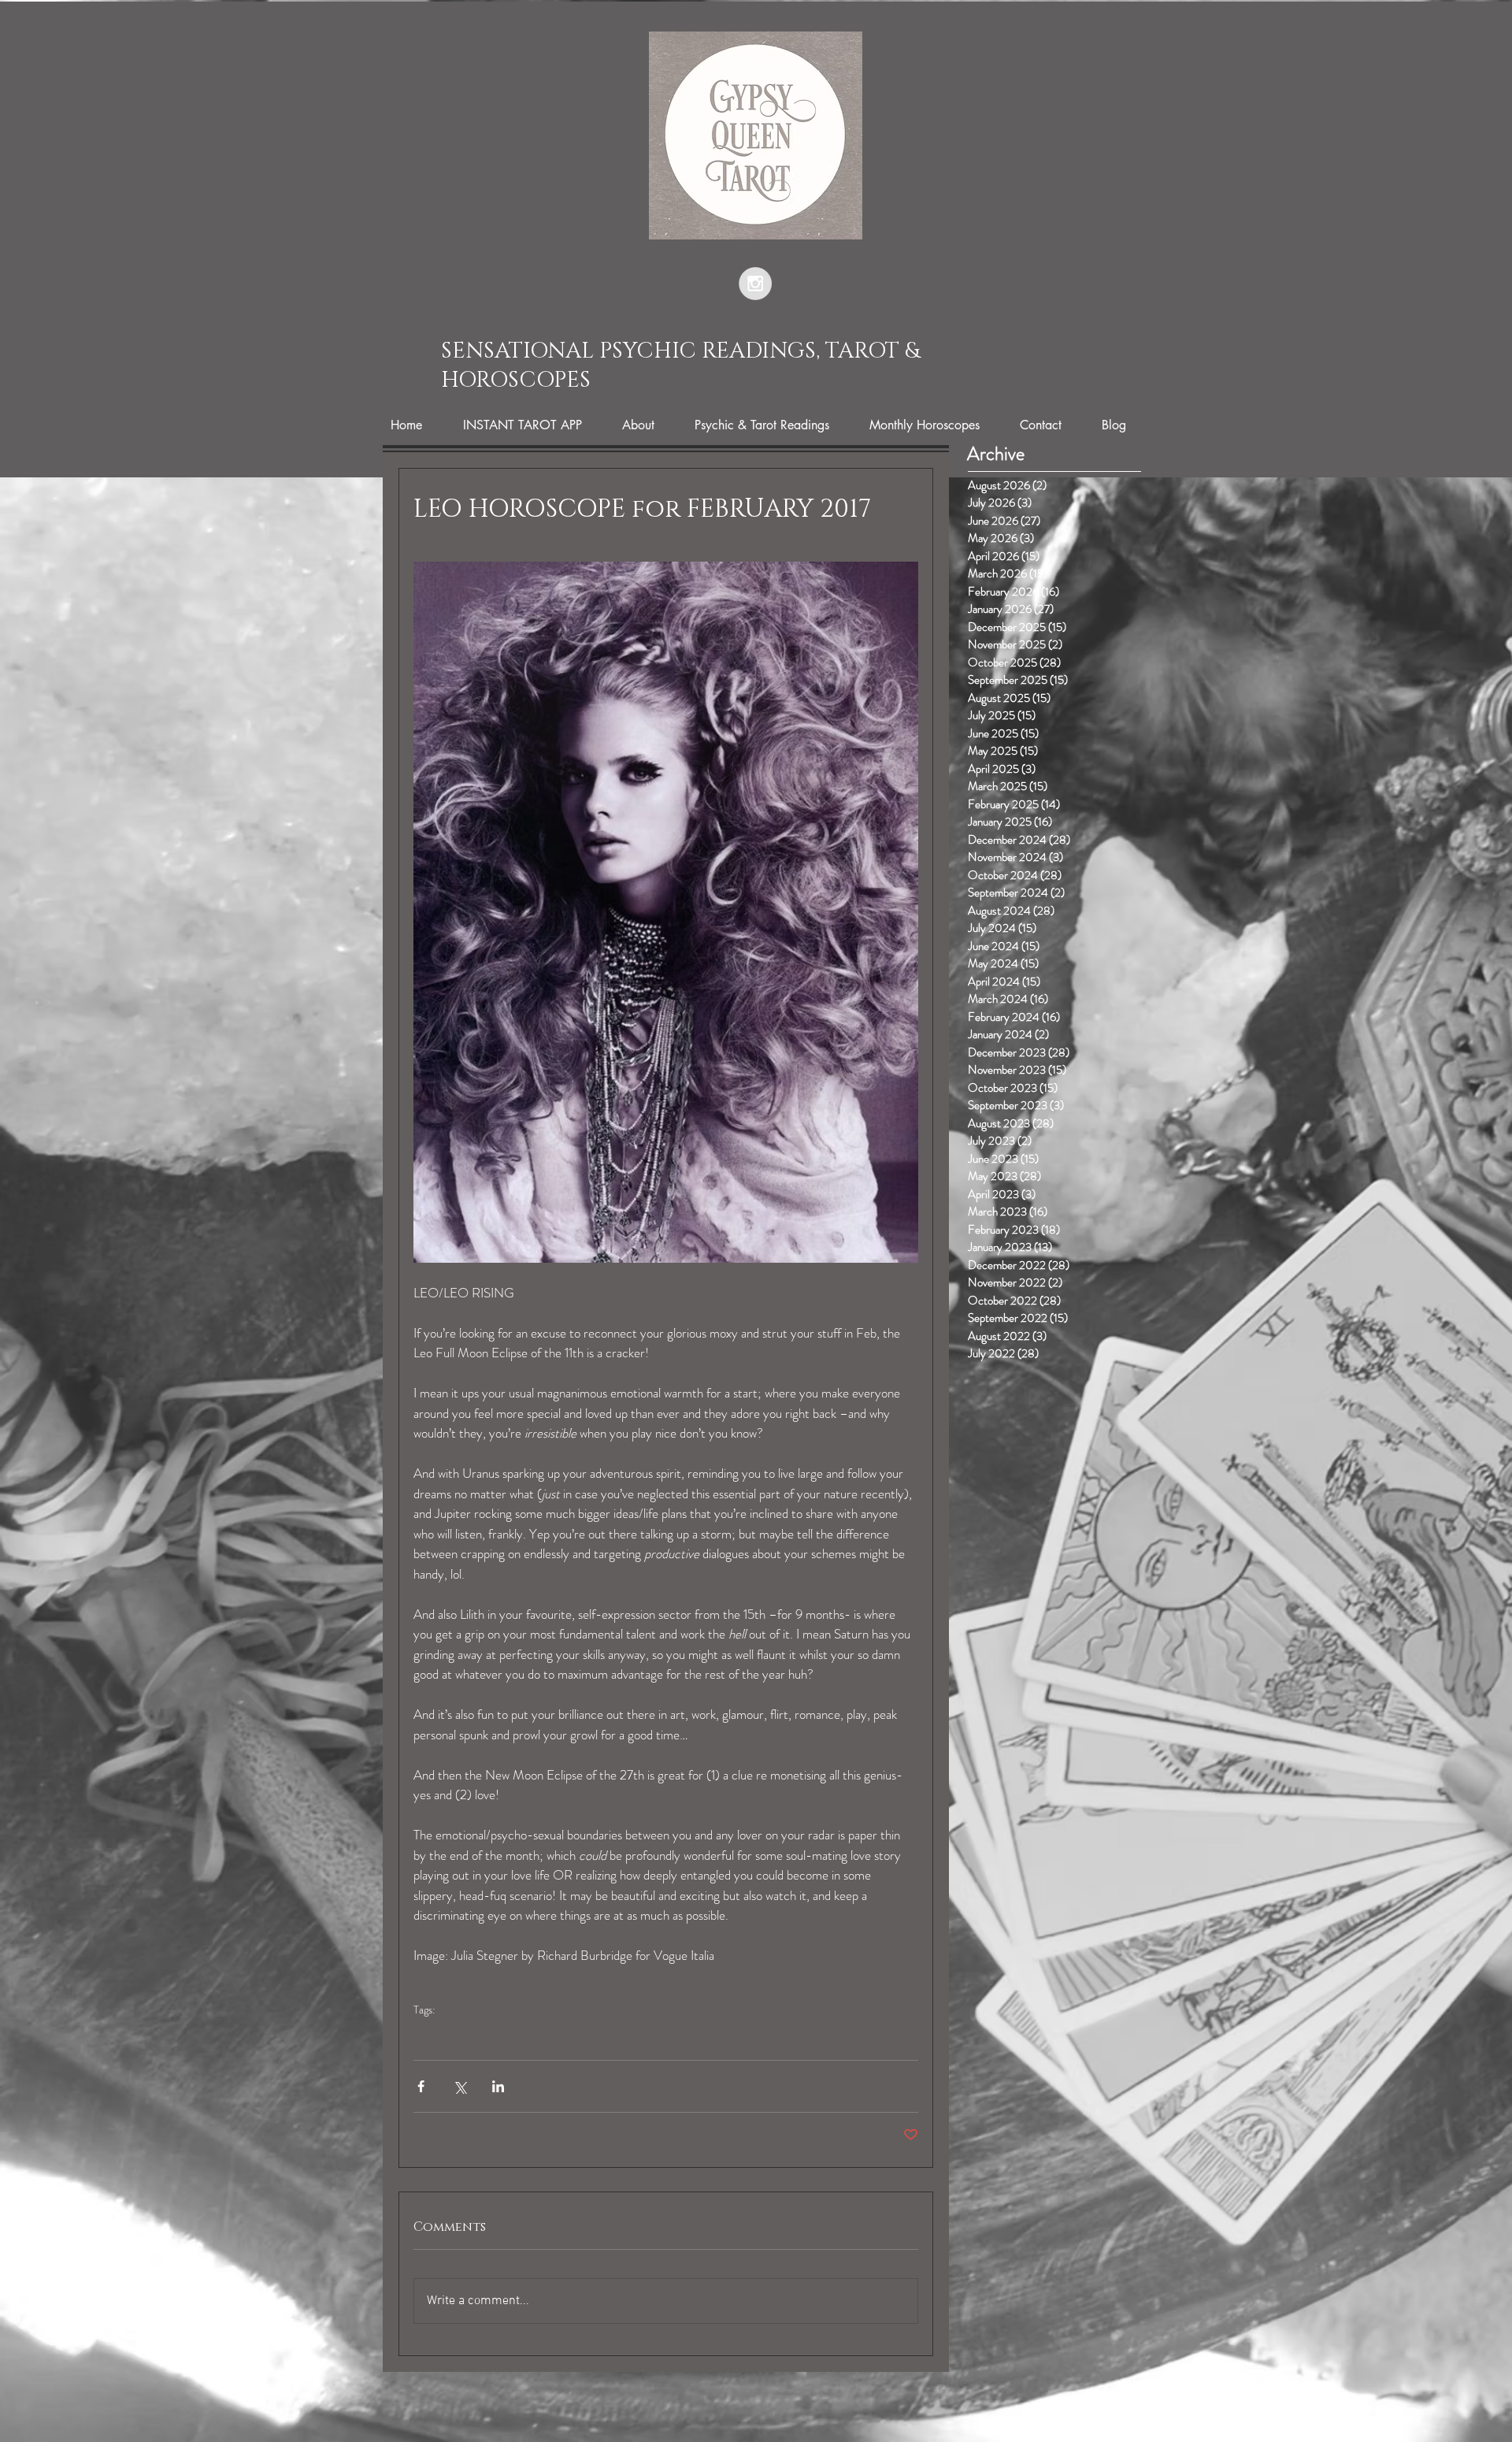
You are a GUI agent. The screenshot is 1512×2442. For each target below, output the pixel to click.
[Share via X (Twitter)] (460, 2086)
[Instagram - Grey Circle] (755, 284)
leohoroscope (448, 2035)
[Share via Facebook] (421, 2086)
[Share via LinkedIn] (498, 2086)
